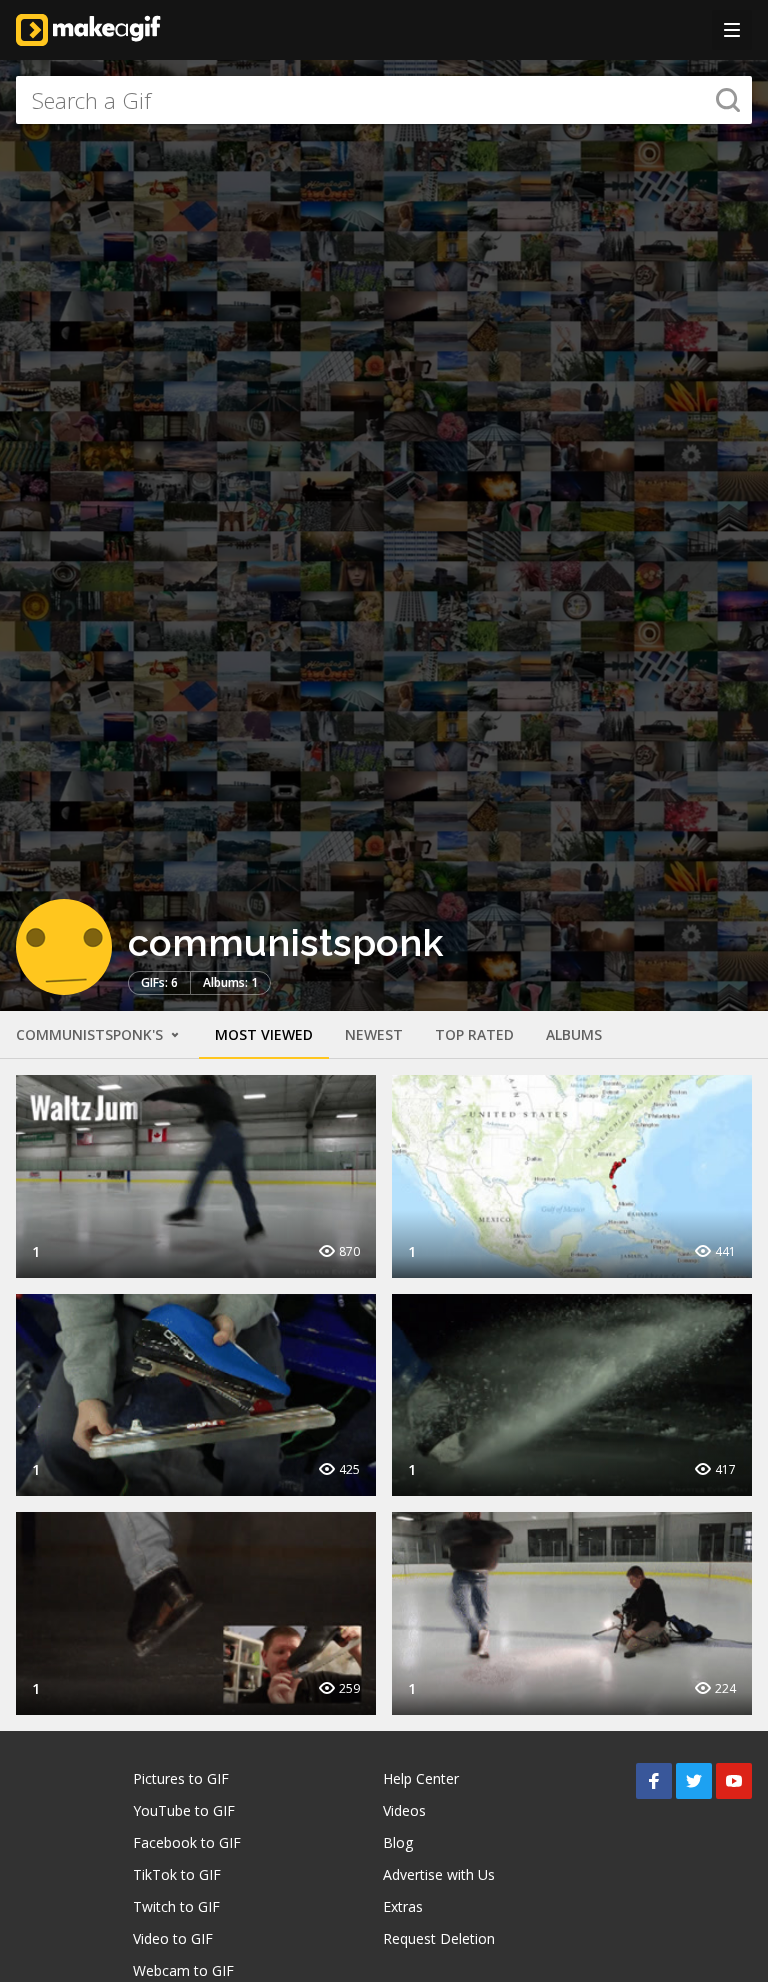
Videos (404, 1810)
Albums (574, 1034)
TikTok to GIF (177, 1874)
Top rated (474, 1034)
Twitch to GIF (176, 1906)
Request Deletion (439, 1938)
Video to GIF (173, 1938)
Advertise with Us (439, 1874)
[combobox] (384, 100)
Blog (398, 1842)
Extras (403, 1906)
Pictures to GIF (181, 1778)
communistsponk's (91, 1034)
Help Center (421, 1778)
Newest (374, 1034)
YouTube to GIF (184, 1810)
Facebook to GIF (187, 1842)
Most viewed (264, 1034)
